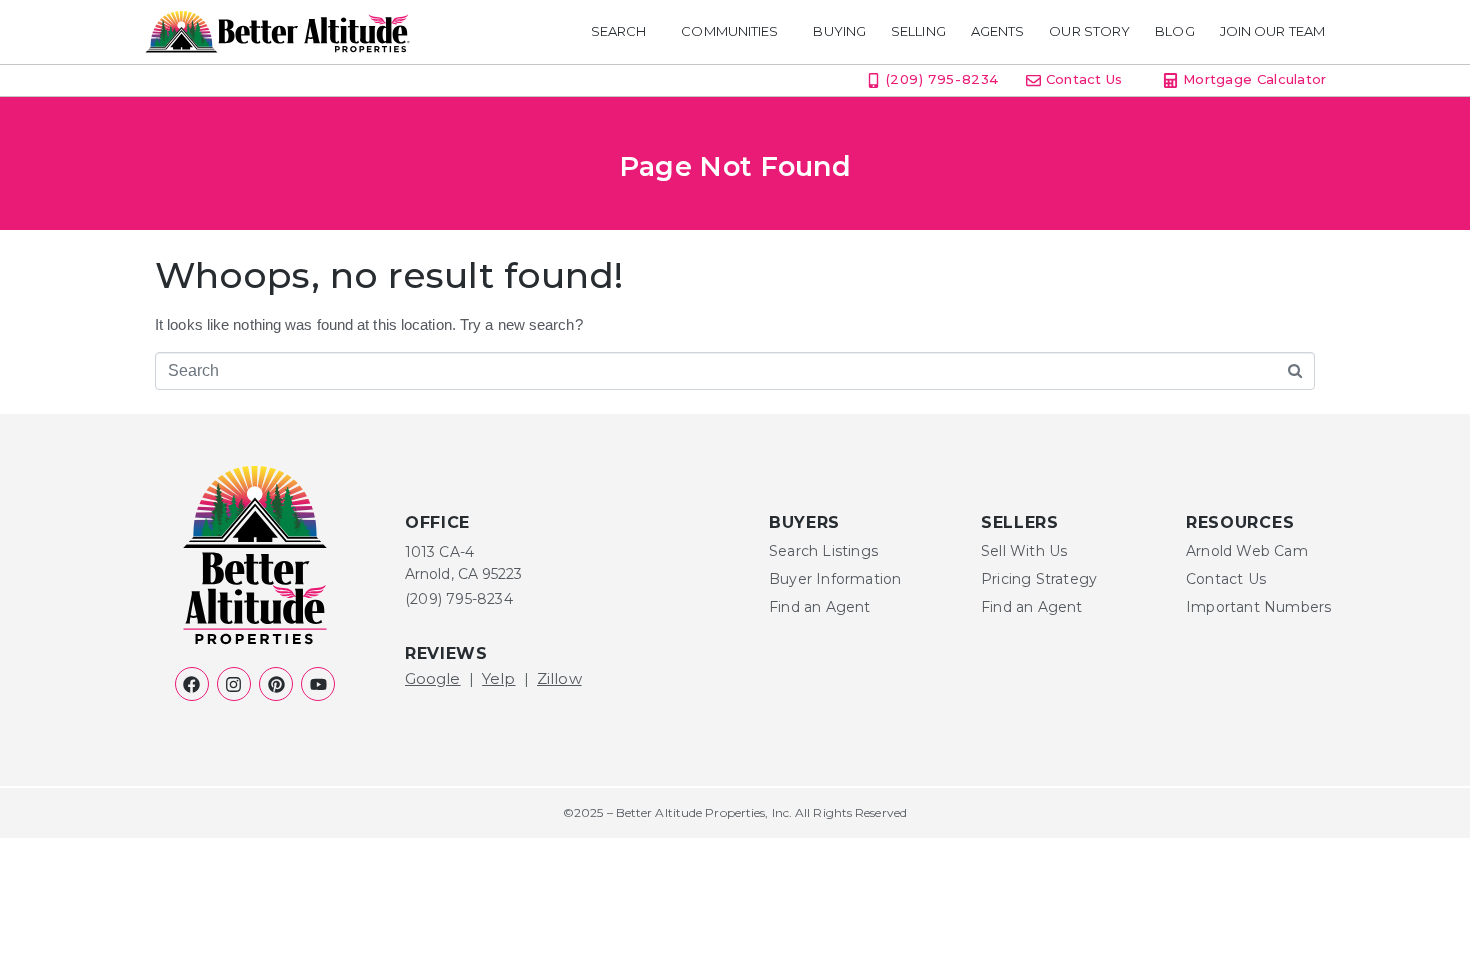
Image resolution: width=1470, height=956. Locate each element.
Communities (729, 31)
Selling (918, 31)
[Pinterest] (276, 684)
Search (619, 31)
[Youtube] (318, 684)
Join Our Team (1272, 31)
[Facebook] (192, 684)
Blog (1174, 31)
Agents (998, 31)
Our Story (1089, 31)
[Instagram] (234, 684)
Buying (839, 31)
